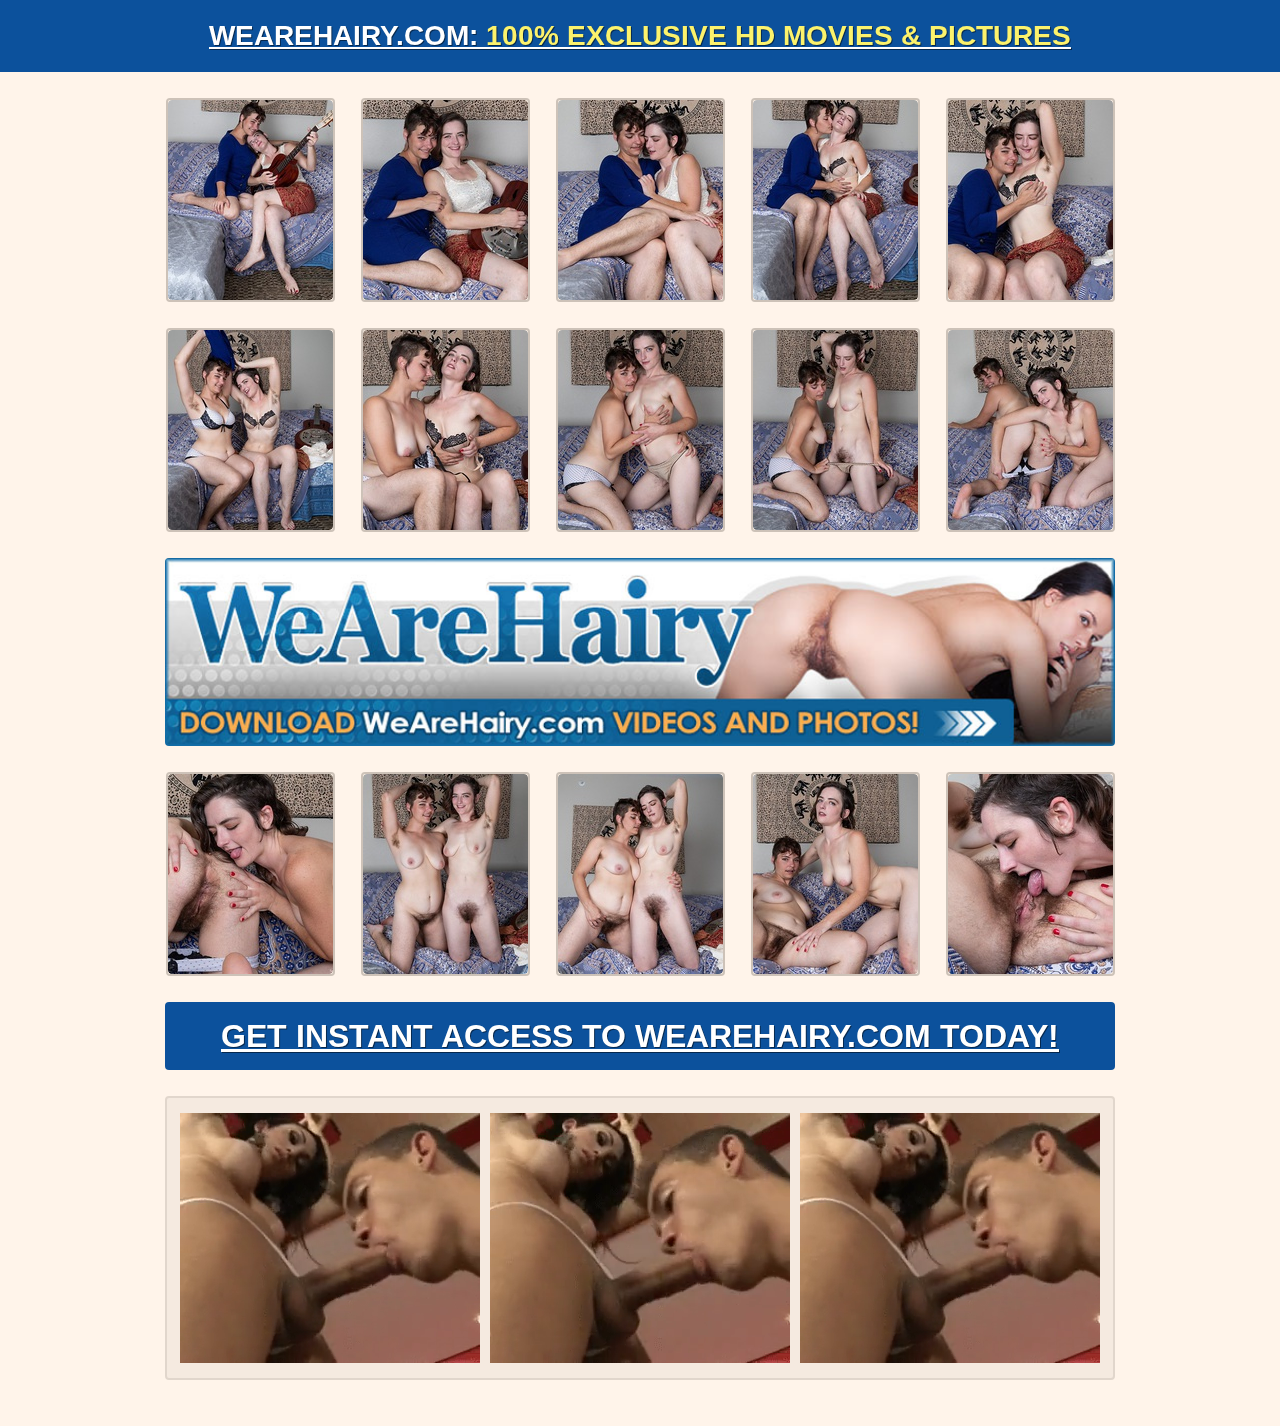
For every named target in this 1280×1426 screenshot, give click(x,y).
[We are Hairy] (640, 652)
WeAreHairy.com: (640, 35)
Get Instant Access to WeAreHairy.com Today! (640, 1036)
